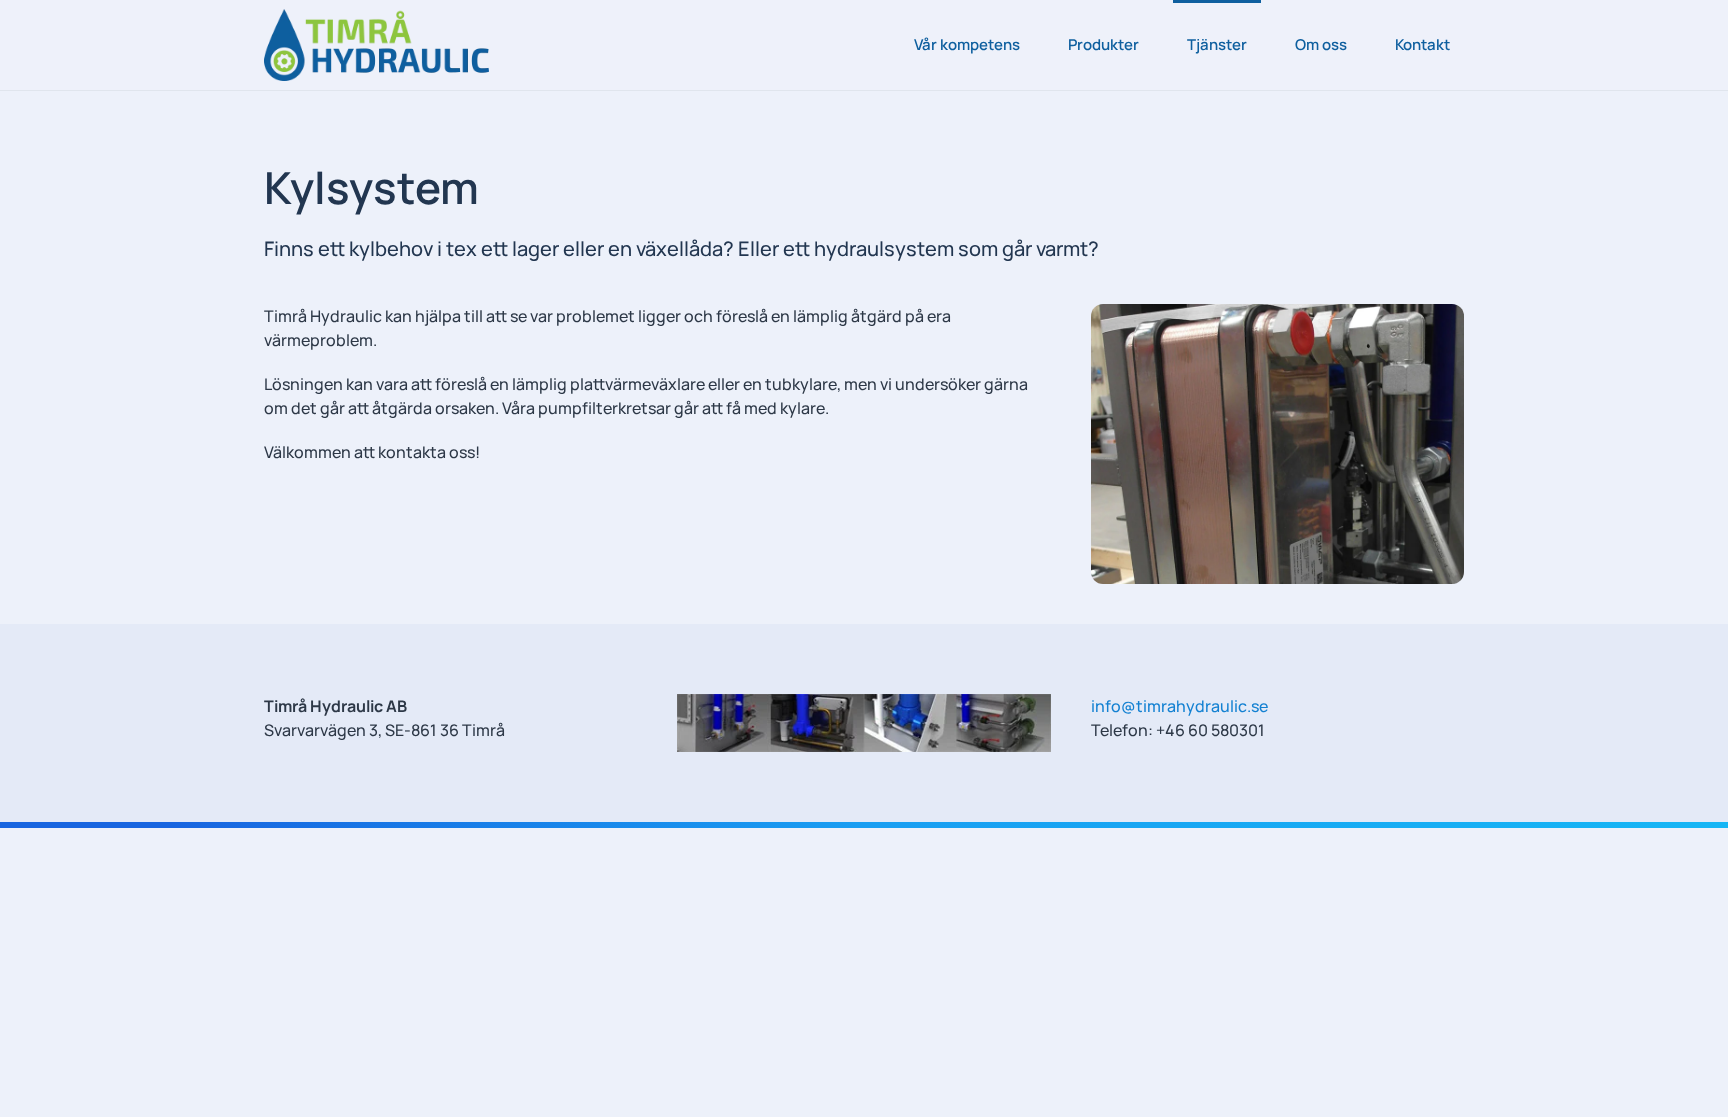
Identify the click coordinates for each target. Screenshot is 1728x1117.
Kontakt (1422, 44)
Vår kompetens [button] (967, 44)
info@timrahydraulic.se (1179, 706)
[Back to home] (376, 45)
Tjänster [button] (1217, 44)
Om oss (1321, 44)
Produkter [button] (1103, 44)
